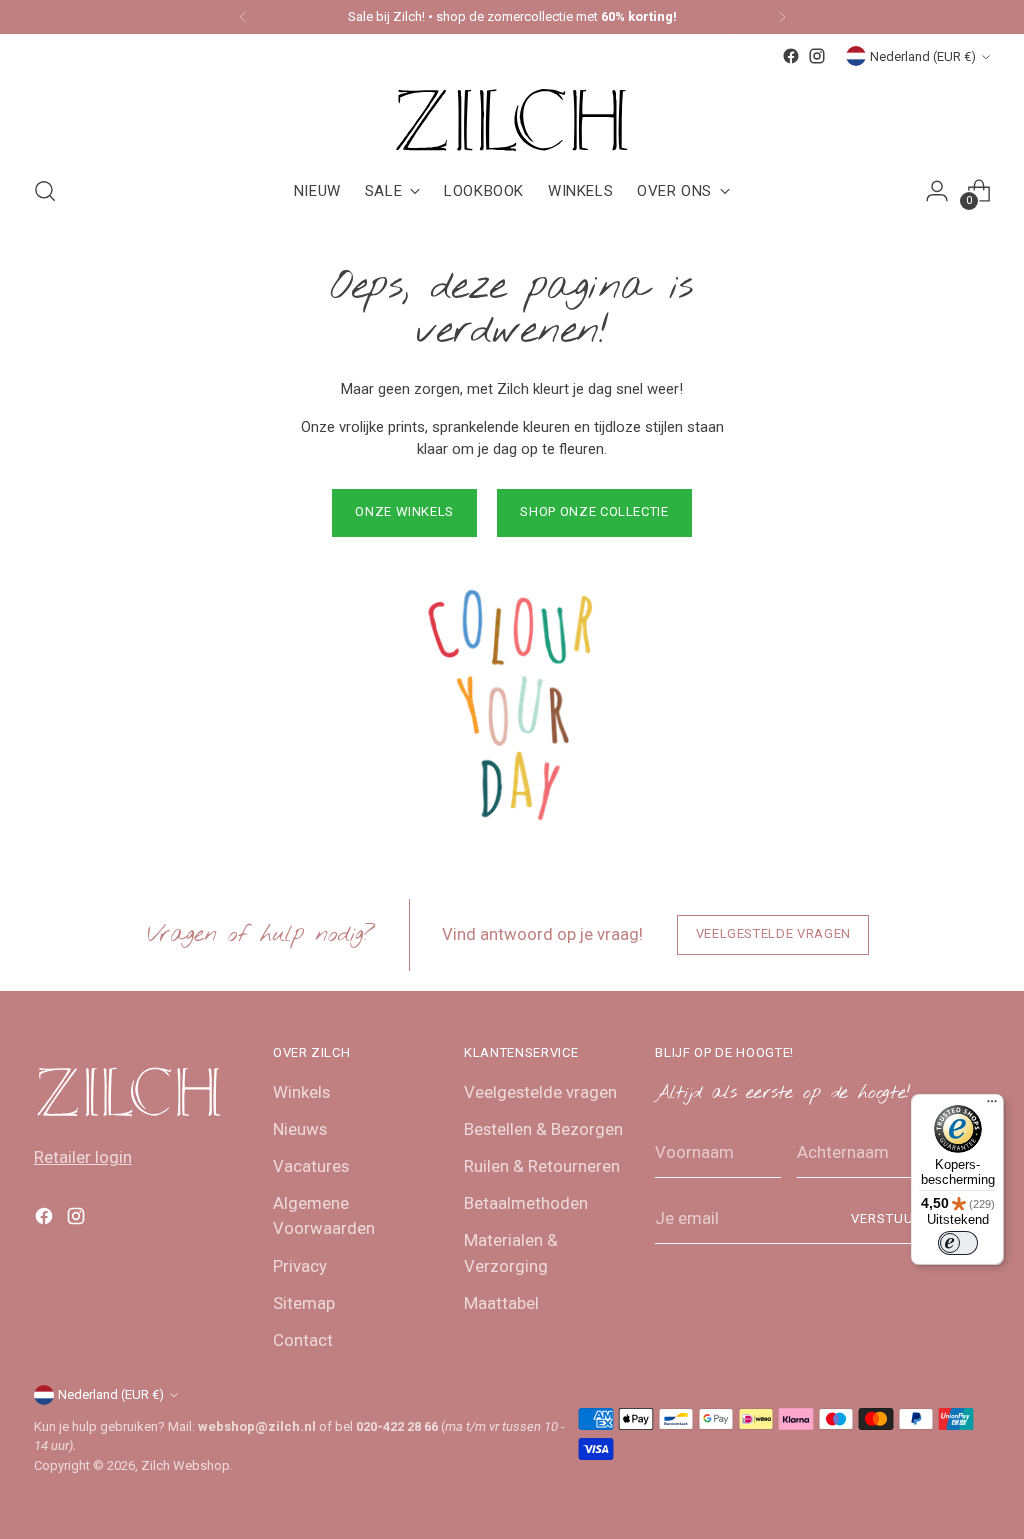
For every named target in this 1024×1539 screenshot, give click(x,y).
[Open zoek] (45, 191)
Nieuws (300, 1129)
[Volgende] (782, 17)
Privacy (300, 1266)
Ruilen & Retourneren (542, 1166)
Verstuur (887, 1218)
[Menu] (992, 1106)
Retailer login (83, 1157)
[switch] (958, 1243)
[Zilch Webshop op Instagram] (817, 56)
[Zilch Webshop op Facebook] (791, 56)
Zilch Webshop (185, 1465)
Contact (303, 1340)
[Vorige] (243, 17)
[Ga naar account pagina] (937, 191)
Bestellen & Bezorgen (543, 1129)
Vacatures (311, 1166)
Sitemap (304, 1303)
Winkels (301, 1092)
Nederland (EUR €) (923, 56)
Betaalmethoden (526, 1203)
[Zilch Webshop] (512, 113)
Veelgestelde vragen (540, 1092)
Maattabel (501, 1303)
